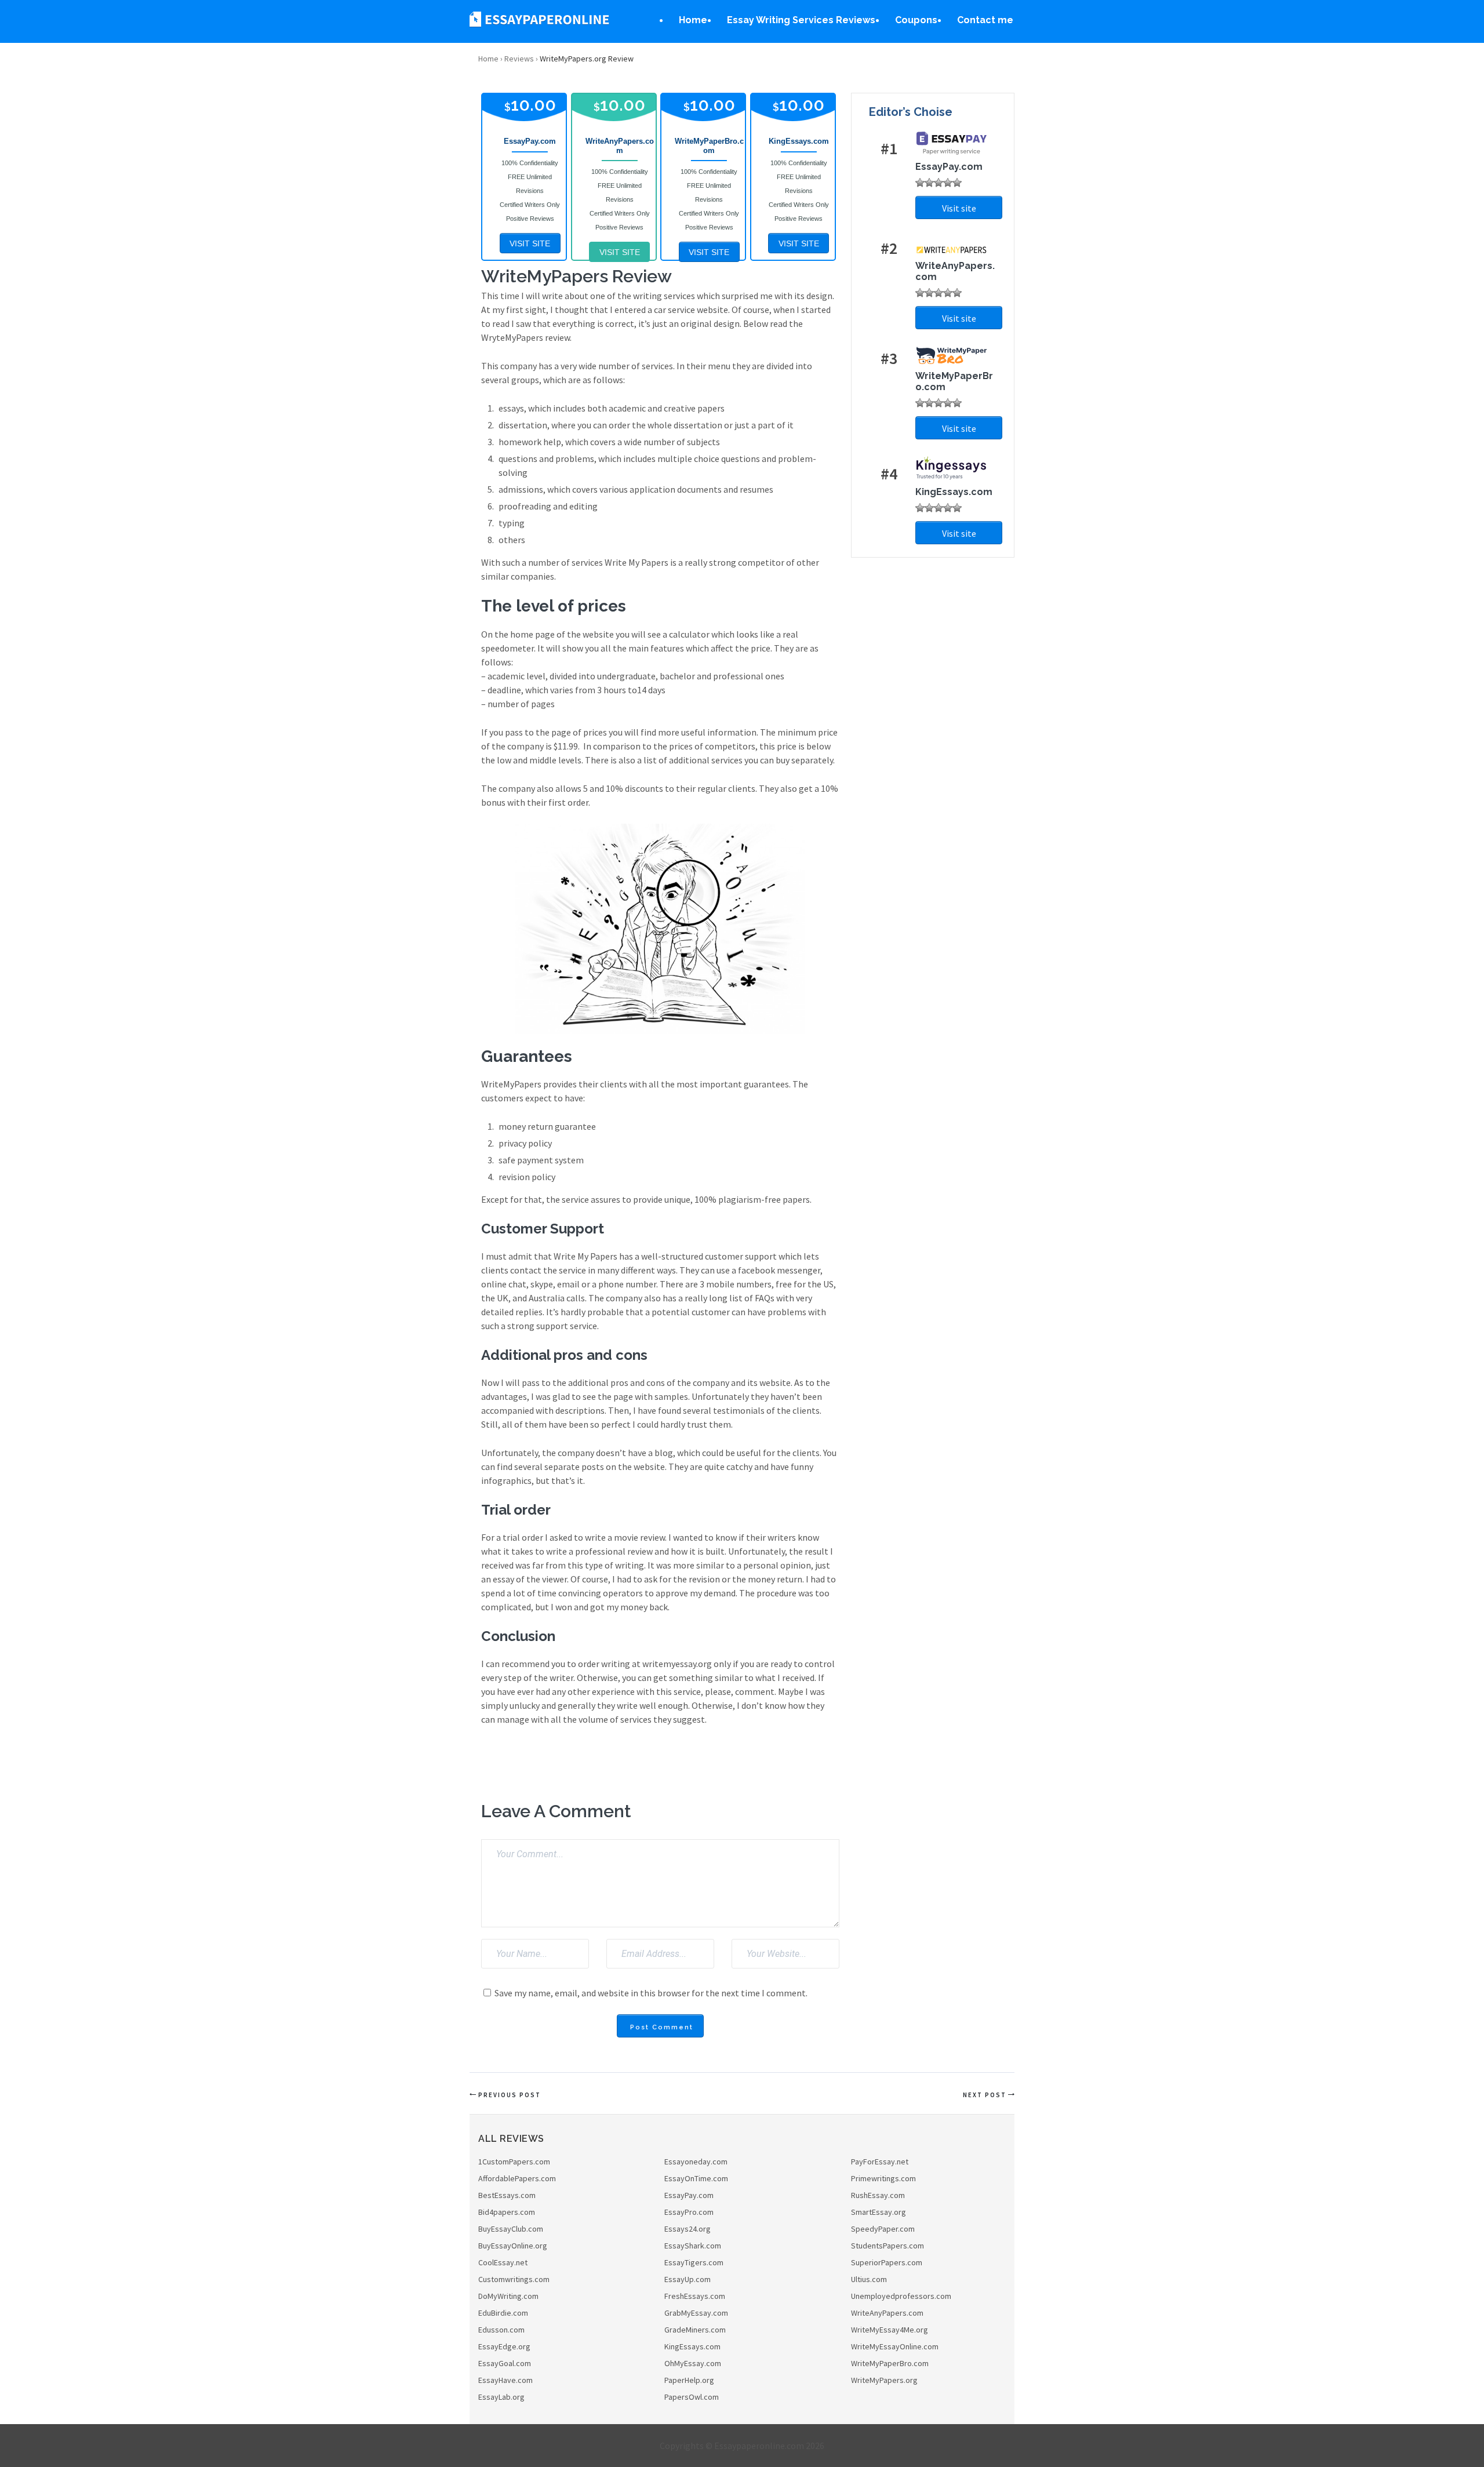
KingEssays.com (692, 2346)
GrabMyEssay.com (696, 2313)
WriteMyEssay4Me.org (890, 2330)
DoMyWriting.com (508, 2296)
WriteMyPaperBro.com (890, 2363)
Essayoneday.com (696, 2162)
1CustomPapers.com (514, 2162)
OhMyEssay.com (693, 2363)
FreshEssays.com (695, 2296)
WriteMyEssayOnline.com (895, 2346)
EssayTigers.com (694, 2262)
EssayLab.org (501, 2397)
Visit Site (530, 243)
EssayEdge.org (504, 2346)
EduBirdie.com (503, 2313)
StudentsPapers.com (888, 2246)
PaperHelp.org (689, 2380)
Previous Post (510, 2095)
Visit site (959, 208)
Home (693, 20)
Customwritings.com (514, 2279)
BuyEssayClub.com (511, 2229)
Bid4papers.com (507, 2212)
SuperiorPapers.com (887, 2262)
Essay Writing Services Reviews (801, 20)
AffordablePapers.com (517, 2178)
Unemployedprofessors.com (901, 2296)
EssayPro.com (689, 2212)
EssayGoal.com (505, 2363)
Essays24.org (688, 2229)
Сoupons (916, 20)
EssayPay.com (689, 2195)
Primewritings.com (883, 2178)
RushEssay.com (878, 2195)
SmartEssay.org (879, 2212)
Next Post (985, 2095)
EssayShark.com (693, 2246)
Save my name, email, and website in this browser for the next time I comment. (651, 1993)
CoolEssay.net (503, 2262)
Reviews (519, 59)
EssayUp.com (688, 2279)
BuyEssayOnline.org (513, 2246)
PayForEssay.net (880, 2162)
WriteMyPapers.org (884, 2380)
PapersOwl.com (692, 2397)
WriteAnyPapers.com (887, 2313)
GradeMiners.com (695, 2330)
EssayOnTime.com (696, 2178)
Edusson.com (501, 2330)
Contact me (985, 20)
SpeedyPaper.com (883, 2229)
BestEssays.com (507, 2195)
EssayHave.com (505, 2380)
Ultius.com (869, 2279)
